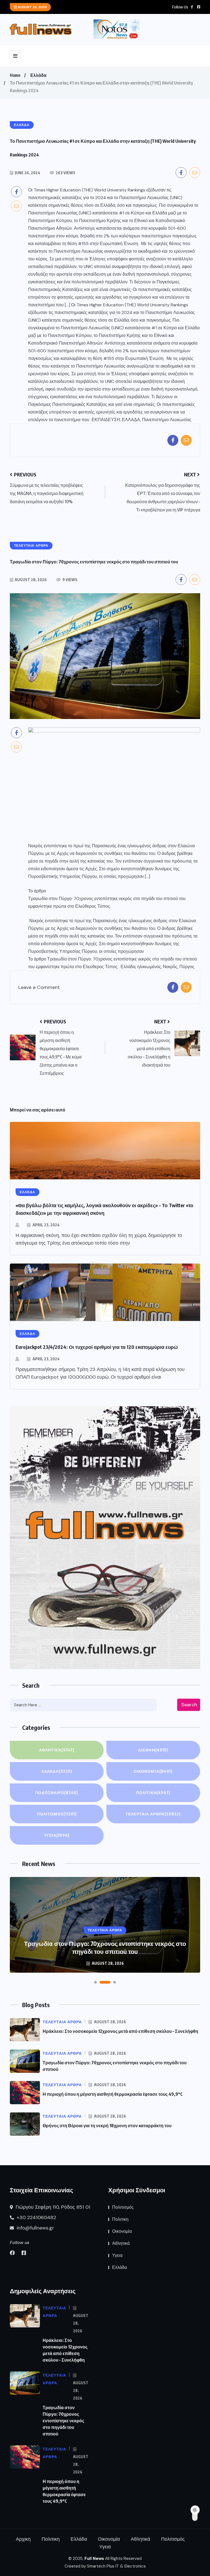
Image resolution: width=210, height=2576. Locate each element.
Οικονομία (153, 1771)
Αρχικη (23, 2539)
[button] (95, 1982)
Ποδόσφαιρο (57, 1793)
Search (189, 1705)
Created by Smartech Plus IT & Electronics (105, 2566)
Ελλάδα (38, 75)
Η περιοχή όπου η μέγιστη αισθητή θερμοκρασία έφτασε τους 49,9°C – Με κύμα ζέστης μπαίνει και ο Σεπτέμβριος (105, 1947)
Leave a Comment (39, 987)
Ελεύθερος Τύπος (93, 906)
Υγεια (57, 1835)
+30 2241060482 (36, 2217)
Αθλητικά (57, 1750)
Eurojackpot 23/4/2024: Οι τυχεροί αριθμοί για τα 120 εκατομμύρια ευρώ (97, 1347)
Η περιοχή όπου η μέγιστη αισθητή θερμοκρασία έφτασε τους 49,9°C (113, 2094)
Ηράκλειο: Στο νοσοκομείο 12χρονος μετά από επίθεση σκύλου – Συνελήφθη (120, 2031)
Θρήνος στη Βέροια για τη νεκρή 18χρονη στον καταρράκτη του (107, 2126)
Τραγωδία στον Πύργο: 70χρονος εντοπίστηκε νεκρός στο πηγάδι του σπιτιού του (107, 899)
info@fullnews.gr (35, 2228)
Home (15, 75)
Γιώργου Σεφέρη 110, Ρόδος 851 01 (52, 2207)
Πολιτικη (153, 1793)
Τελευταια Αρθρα (153, 1814)
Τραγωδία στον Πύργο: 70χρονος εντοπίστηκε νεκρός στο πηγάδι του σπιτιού (63, 2421)
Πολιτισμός (57, 1814)
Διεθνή (153, 1750)
